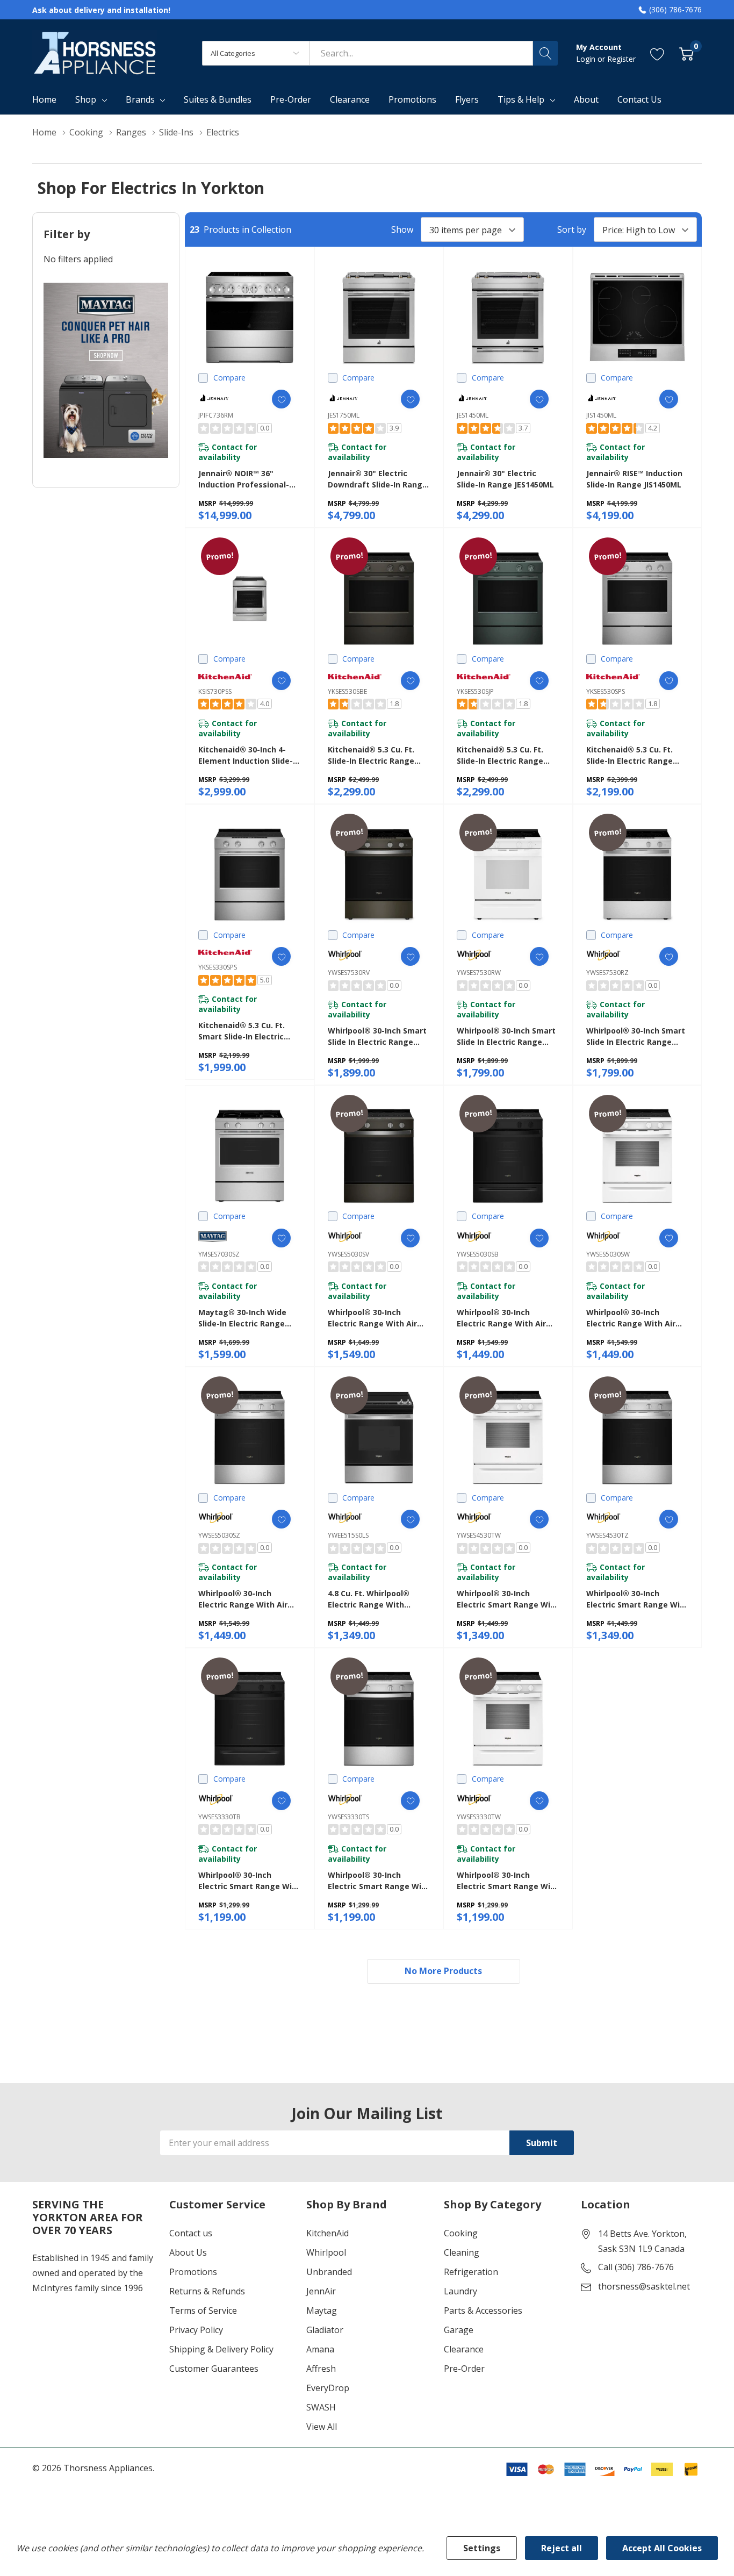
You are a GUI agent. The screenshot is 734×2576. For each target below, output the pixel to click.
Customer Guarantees (214, 2369)
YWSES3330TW (479, 1817)
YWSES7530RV (349, 973)
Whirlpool (326, 2252)
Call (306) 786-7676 (636, 2267)
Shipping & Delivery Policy (221, 2349)
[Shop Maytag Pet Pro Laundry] (106, 370)
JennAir (321, 2291)
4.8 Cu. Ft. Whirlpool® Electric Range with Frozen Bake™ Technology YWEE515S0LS (378, 1599)
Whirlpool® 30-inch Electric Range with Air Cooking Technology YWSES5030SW (631, 1318)
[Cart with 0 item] (686, 53)
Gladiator (325, 2330)
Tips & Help (521, 99)
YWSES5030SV (348, 1254)
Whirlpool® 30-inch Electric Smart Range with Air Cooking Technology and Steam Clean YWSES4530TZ (637, 1599)
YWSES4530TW (479, 1535)
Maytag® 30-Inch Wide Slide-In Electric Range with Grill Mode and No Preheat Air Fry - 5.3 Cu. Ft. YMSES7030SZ (249, 1318)
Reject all (562, 2548)
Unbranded (329, 2272)
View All (322, 2427)
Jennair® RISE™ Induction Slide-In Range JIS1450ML (634, 479)
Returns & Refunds (207, 2291)
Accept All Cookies (662, 2548)
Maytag (322, 2310)
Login (587, 59)
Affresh (321, 2369)
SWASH (321, 2407)
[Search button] (545, 53)
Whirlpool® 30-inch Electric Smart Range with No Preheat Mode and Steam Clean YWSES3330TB (249, 1881)
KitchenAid (328, 2233)
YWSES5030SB (478, 1254)
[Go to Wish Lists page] (657, 53)
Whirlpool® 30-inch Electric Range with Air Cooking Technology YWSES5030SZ (243, 1599)
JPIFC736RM (216, 415)
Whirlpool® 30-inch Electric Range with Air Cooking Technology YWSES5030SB (501, 1318)
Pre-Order (464, 2369)
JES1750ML (344, 415)
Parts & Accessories (483, 2310)
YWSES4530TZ (607, 1535)
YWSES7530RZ (607, 973)
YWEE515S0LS (348, 1535)
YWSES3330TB (220, 1817)
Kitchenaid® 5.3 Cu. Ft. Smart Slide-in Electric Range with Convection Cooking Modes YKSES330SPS (244, 1031)
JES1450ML (473, 415)
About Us (188, 2252)
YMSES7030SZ (219, 1254)
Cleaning (462, 2252)
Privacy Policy (196, 2330)
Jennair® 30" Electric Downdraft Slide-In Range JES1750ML (377, 479)
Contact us (191, 2233)
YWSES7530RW (479, 973)
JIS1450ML (601, 415)
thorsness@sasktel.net (644, 2286)
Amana (320, 2349)
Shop (86, 99)
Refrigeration (471, 2272)
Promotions (193, 2272)
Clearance (464, 2349)
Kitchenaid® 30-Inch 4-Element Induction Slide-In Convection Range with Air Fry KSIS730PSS (249, 755)
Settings (482, 2548)
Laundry (460, 2291)
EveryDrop (328, 2388)
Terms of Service (203, 2310)
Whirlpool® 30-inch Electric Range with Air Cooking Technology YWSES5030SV (372, 1318)
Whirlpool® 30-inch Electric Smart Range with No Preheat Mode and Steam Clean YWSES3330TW (508, 1881)
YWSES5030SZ (219, 1535)
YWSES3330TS (348, 1817)
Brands (140, 99)
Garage (459, 2330)
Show (402, 229)
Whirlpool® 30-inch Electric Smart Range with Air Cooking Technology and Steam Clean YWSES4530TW (508, 1599)
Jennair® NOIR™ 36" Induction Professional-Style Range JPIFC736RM (244, 479)
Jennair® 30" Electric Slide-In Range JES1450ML (505, 479)
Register (621, 59)
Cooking (461, 2233)
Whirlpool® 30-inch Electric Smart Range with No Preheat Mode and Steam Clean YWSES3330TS (379, 1881)
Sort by (572, 229)
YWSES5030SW (608, 1254)
